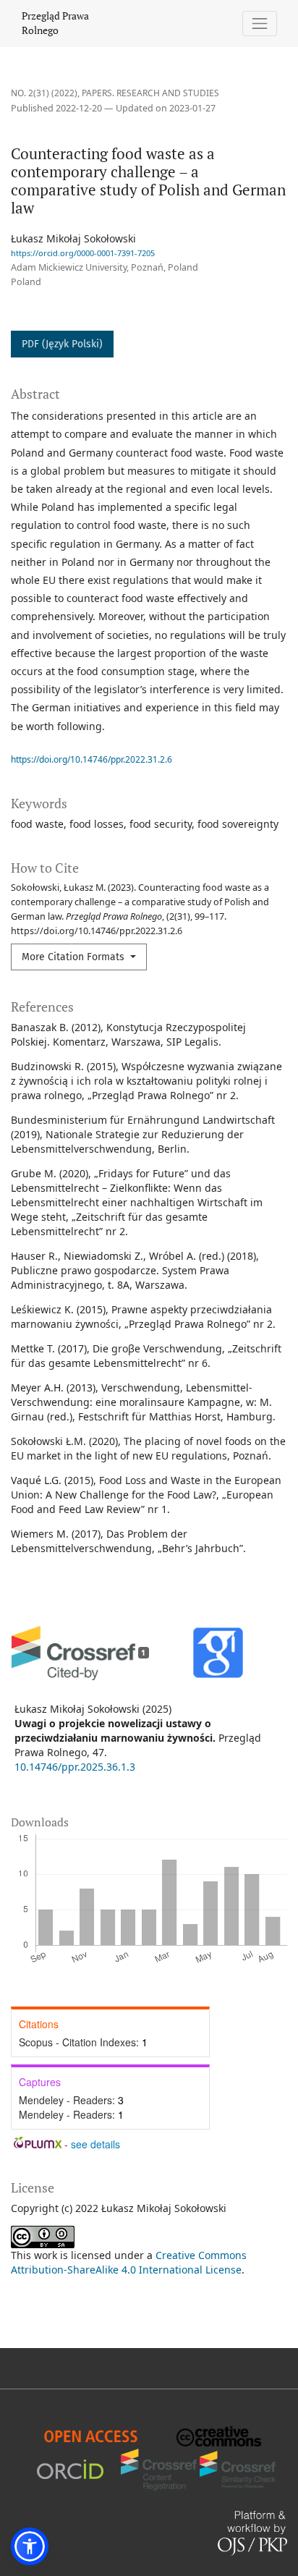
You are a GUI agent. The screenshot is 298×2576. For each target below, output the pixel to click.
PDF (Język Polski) (62, 344)
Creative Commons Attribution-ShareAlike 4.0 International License (129, 2262)
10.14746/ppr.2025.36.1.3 (75, 1767)
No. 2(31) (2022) (44, 93)
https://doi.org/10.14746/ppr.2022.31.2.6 (91, 759)
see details (95, 2144)
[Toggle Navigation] (260, 24)
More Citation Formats (74, 957)
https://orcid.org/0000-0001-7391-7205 (83, 253)
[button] (30, 2546)
